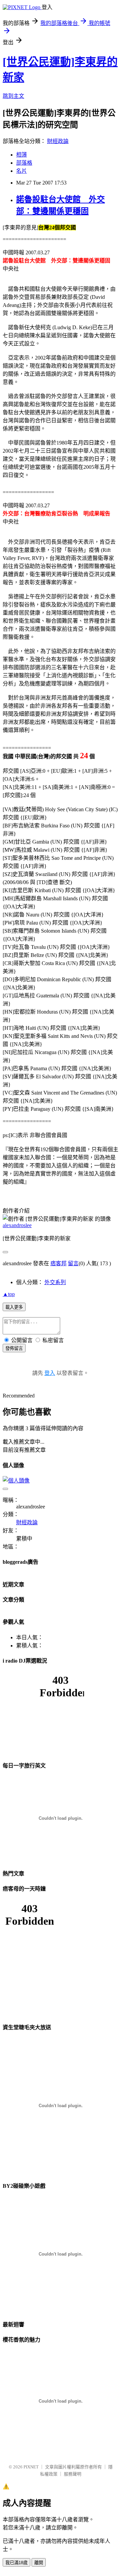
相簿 (22, 155)
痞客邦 (58, 1263)
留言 (73, 1263)
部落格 (24, 163)
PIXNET (31, 2467)
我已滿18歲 (16, 2563)
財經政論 (58, 141)
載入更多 (14, 1307)
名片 (22, 171)
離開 (39, 2563)
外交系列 (55, 1282)
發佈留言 (14, 1348)
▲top (9, 1294)
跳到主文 (13, 96)
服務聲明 (73, 2474)
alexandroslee (17, 1225)
